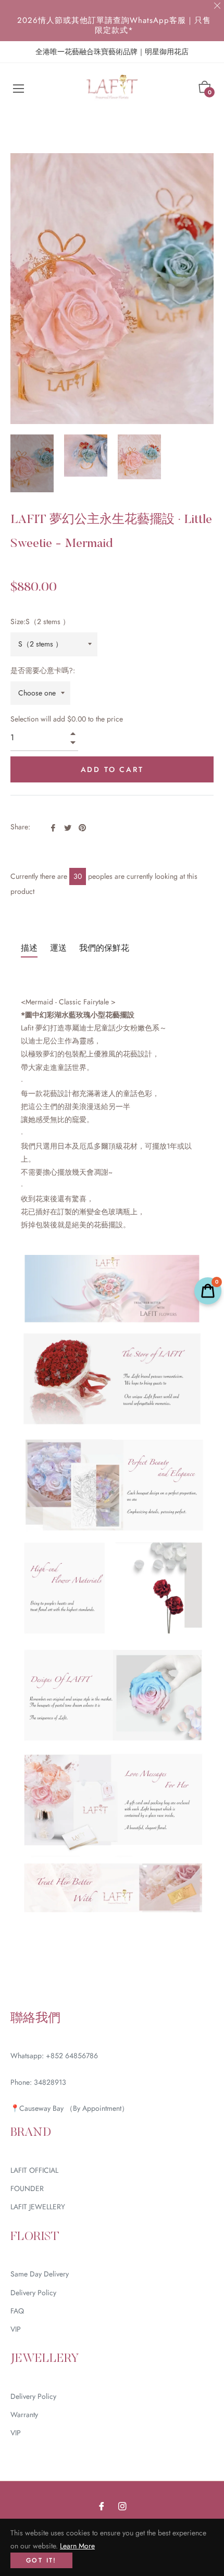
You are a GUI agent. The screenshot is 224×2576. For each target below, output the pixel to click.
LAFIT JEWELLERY (38, 2207)
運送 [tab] (58, 948)
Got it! (41, 2560)
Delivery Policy (33, 2293)
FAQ (17, 2311)
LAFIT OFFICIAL (34, 2170)
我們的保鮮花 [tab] (104, 948)
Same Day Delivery (40, 2274)
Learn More (77, 2546)
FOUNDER (27, 2188)
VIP (16, 2329)
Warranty (24, 2415)
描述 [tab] (29, 948)
